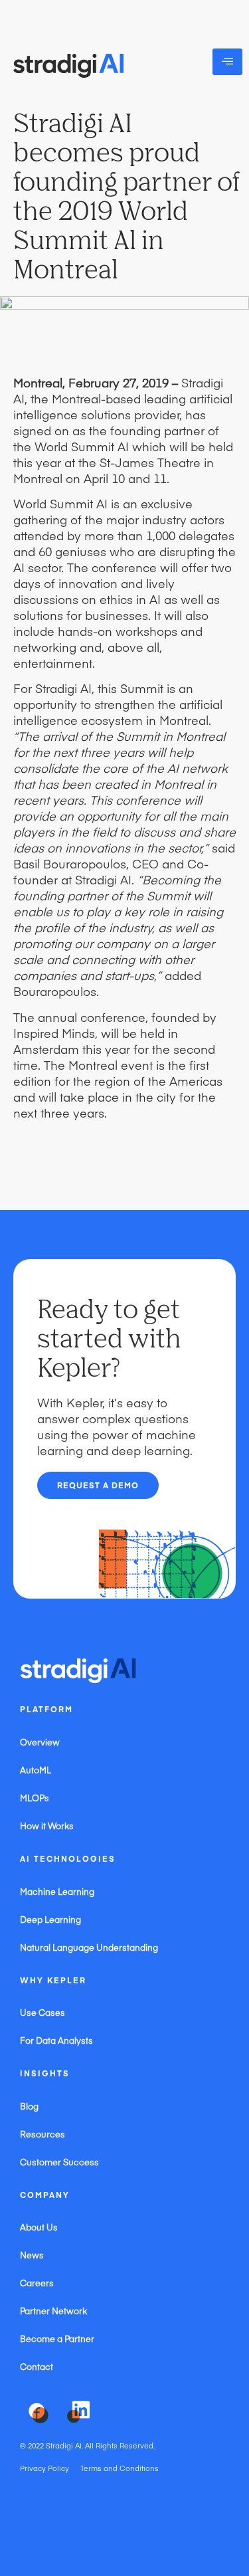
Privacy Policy (44, 2468)
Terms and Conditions (120, 2468)
